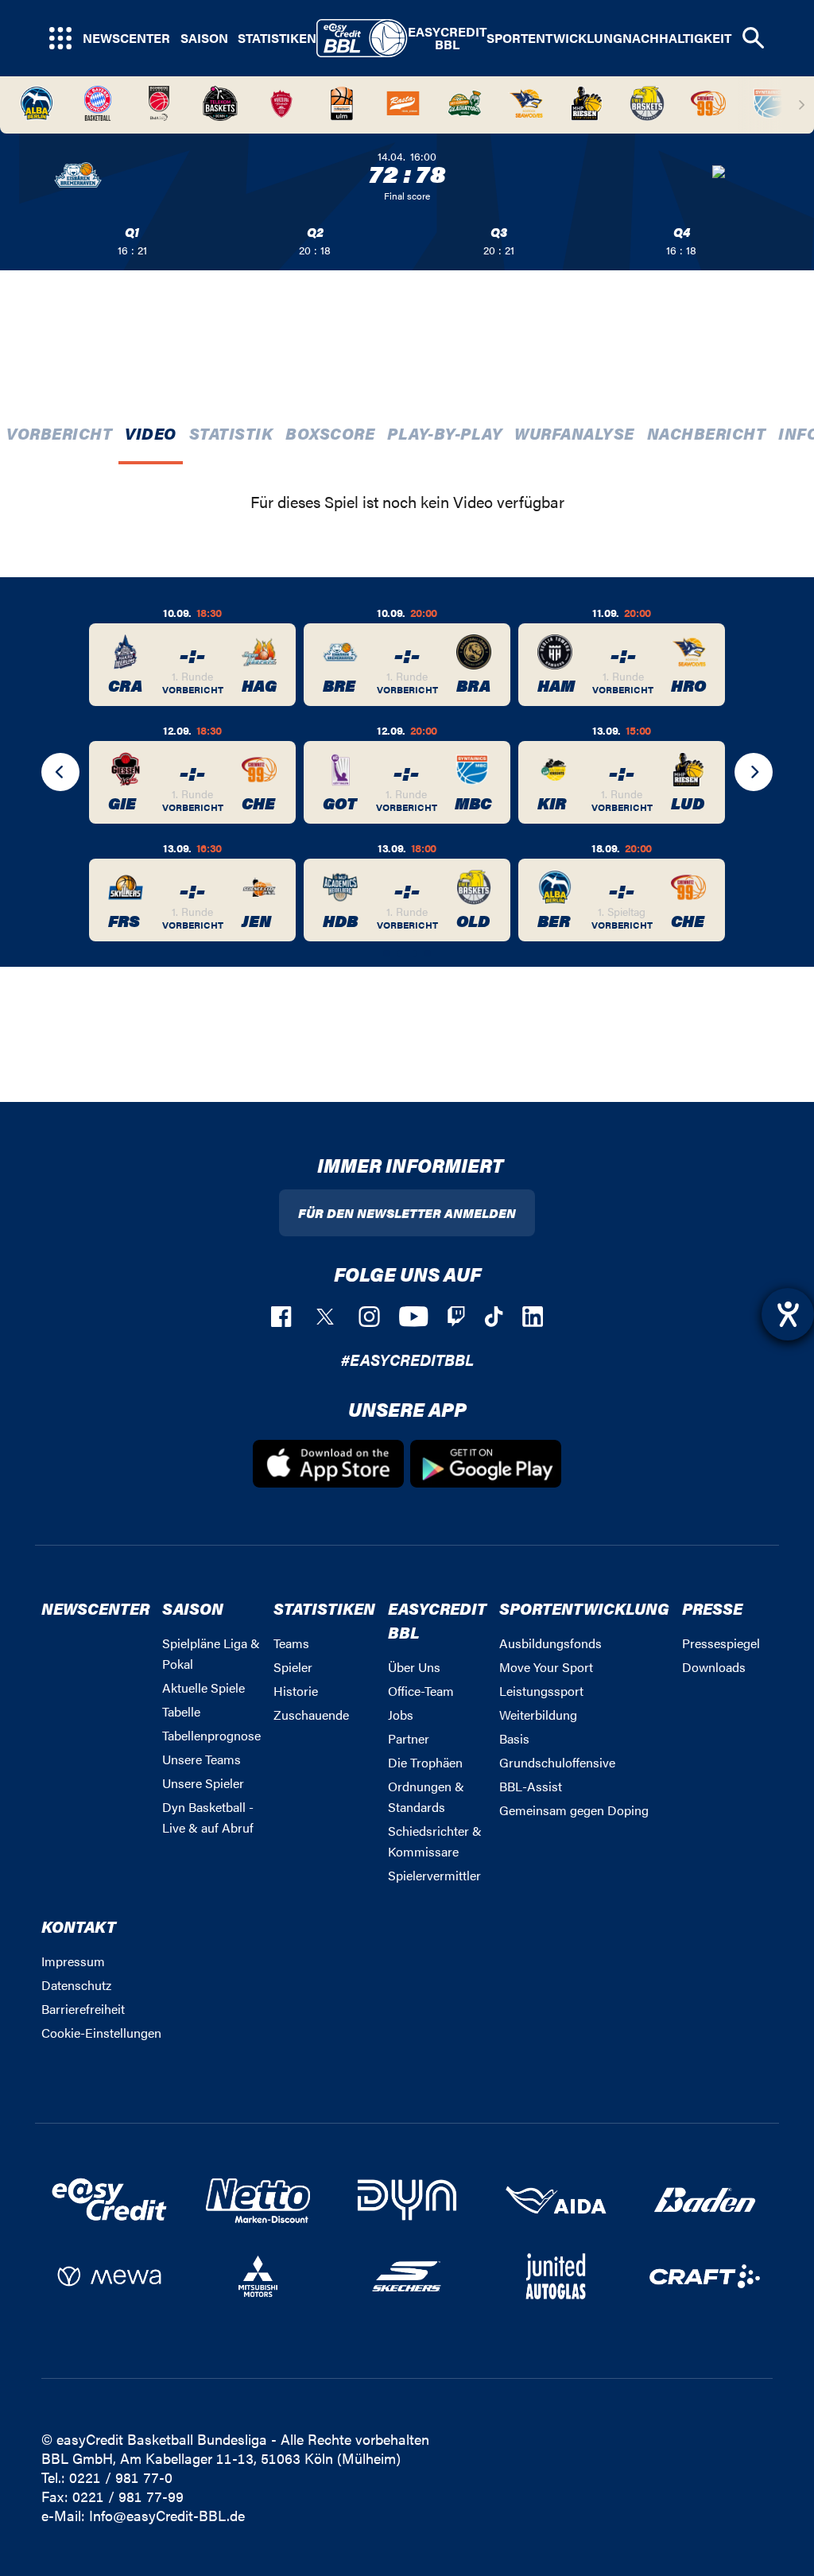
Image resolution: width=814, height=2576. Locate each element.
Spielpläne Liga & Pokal (211, 1653)
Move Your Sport (546, 1667)
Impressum (73, 1961)
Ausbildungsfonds (550, 1643)
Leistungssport (541, 1691)
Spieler (293, 1667)
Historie (296, 1691)
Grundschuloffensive (557, 1762)
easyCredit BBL (447, 38)
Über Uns (414, 1667)
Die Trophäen (425, 1762)
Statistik (231, 433)
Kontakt (79, 1926)
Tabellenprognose (211, 1735)
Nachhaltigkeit (677, 38)
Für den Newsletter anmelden (407, 1213)
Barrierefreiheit (83, 2009)
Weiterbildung (538, 1715)
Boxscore (330, 433)
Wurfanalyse (574, 433)
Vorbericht (59, 433)
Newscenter (126, 38)
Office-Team (421, 1691)
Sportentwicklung (554, 38)
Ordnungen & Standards (426, 1796)
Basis (514, 1738)
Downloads (714, 1667)
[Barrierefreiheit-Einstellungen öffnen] (788, 1314)
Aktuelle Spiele (203, 1688)
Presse (712, 1608)
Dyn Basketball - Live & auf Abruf (208, 1817)
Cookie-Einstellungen (101, 2033)
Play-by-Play (444, 433)
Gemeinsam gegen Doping (574, 1810)
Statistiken (277, 38)
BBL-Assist (531, 1786)
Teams (291, 1643)
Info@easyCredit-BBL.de (167, 2515)
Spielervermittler (434, 1875)
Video (151, 433)
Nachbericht (707, 433)
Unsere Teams (202, 1759)
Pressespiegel (721, 1643)
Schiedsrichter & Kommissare (435, 1841)
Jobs (401, 1715)
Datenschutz (76, 1985)
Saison (204, 38)
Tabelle (181, 1711)
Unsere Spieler (203, 1783)
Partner (409, 1738)
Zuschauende (311, 1715)
